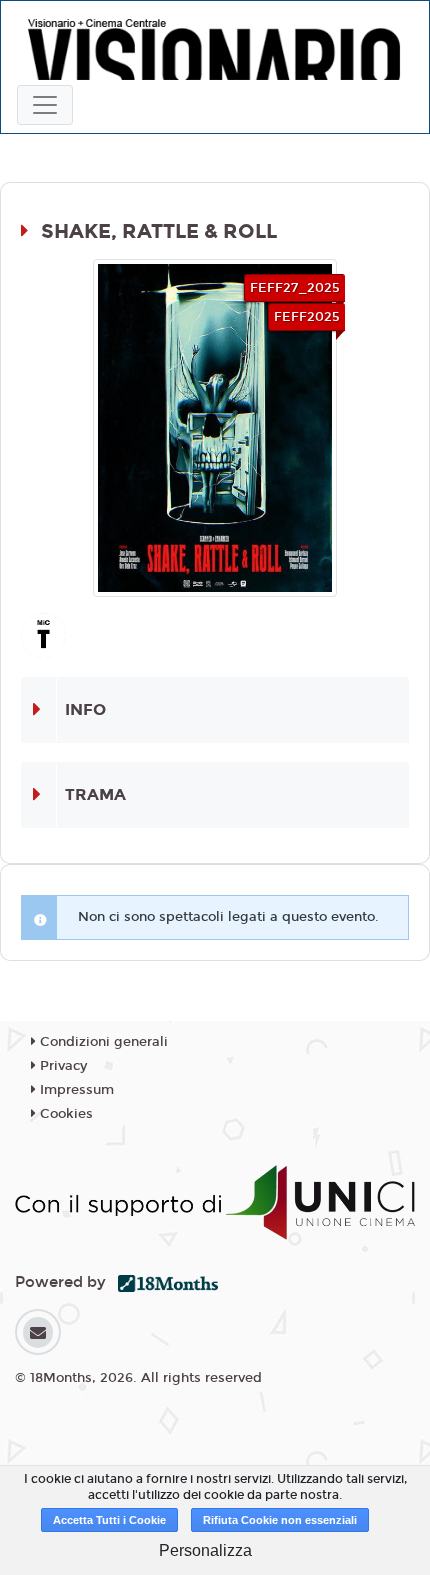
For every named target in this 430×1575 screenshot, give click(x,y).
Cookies (64, 1114)
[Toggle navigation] (45, 105)
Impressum (75, 1090)
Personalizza (205, 1550)
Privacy (61, 1066)
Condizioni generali (102, 1042)
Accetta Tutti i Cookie (109, 1520)
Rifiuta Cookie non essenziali (280, 1520)
